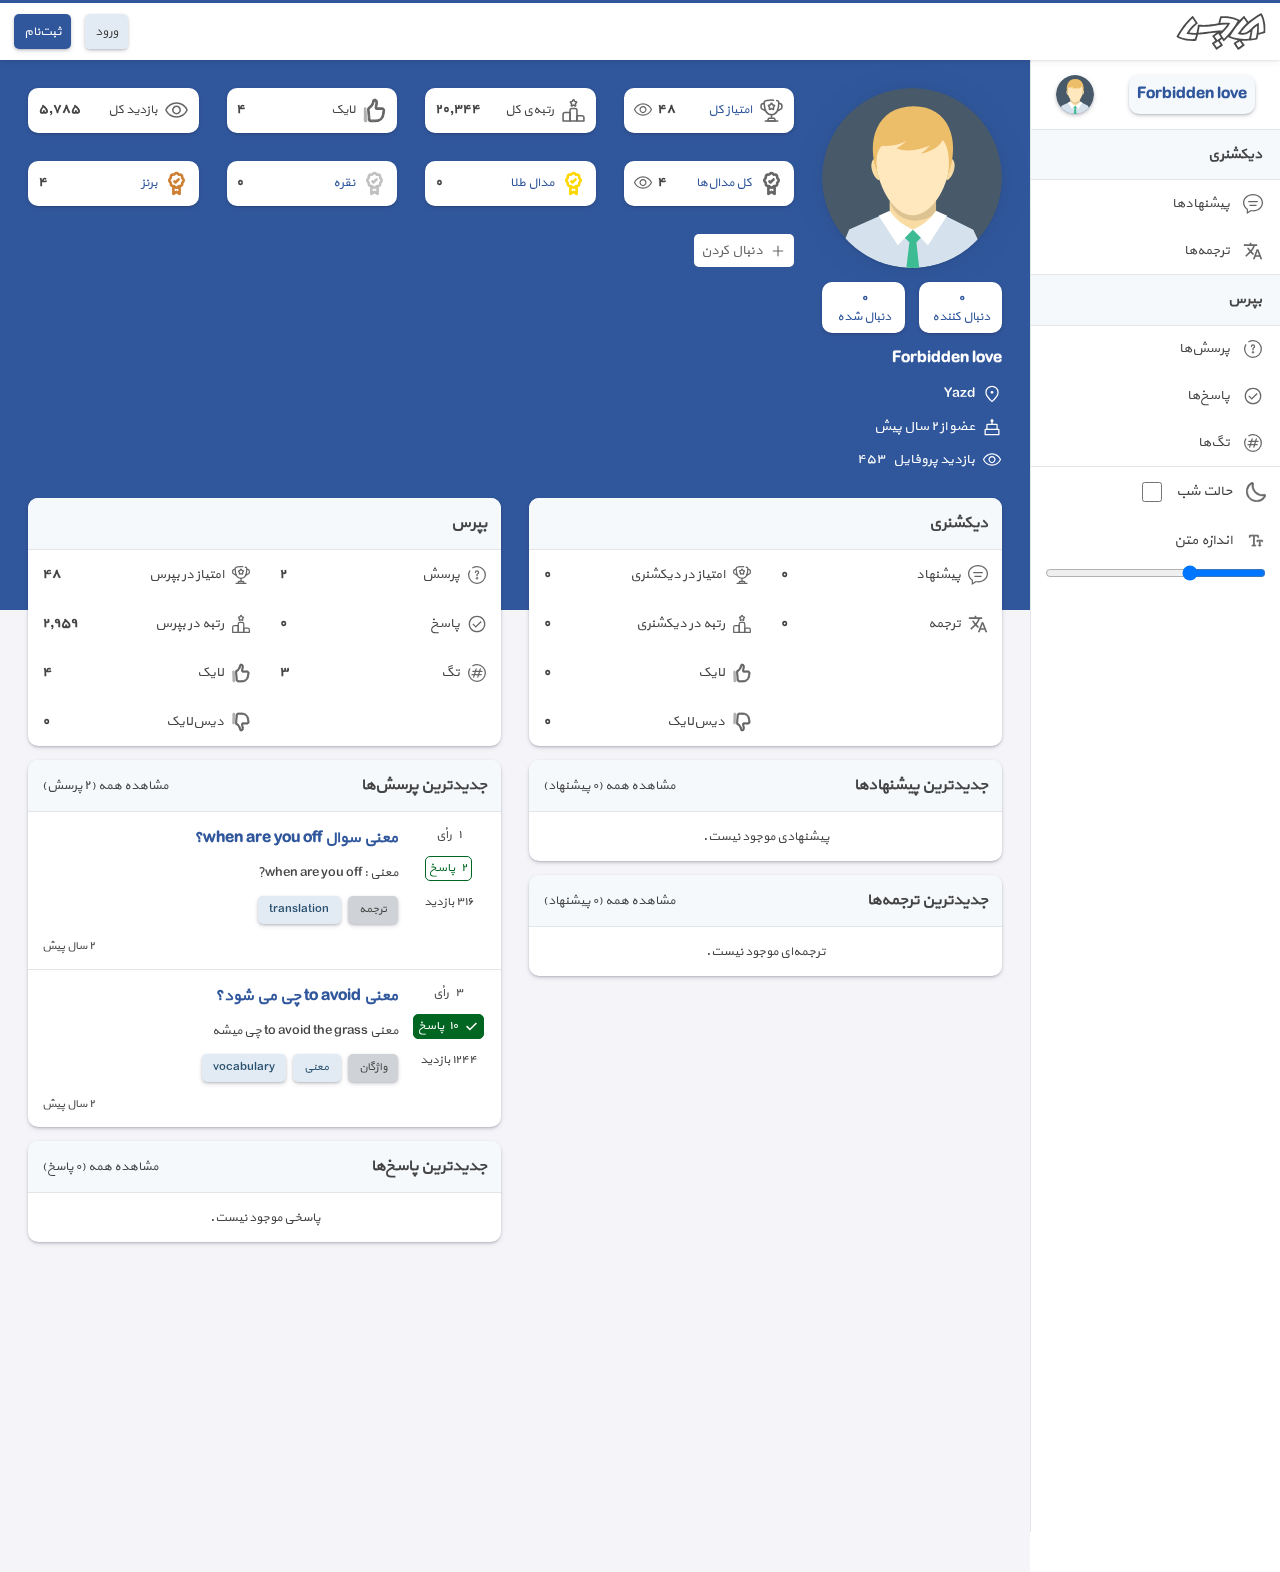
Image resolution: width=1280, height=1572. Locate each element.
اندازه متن (1203, 540)
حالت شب (1204, 491)
